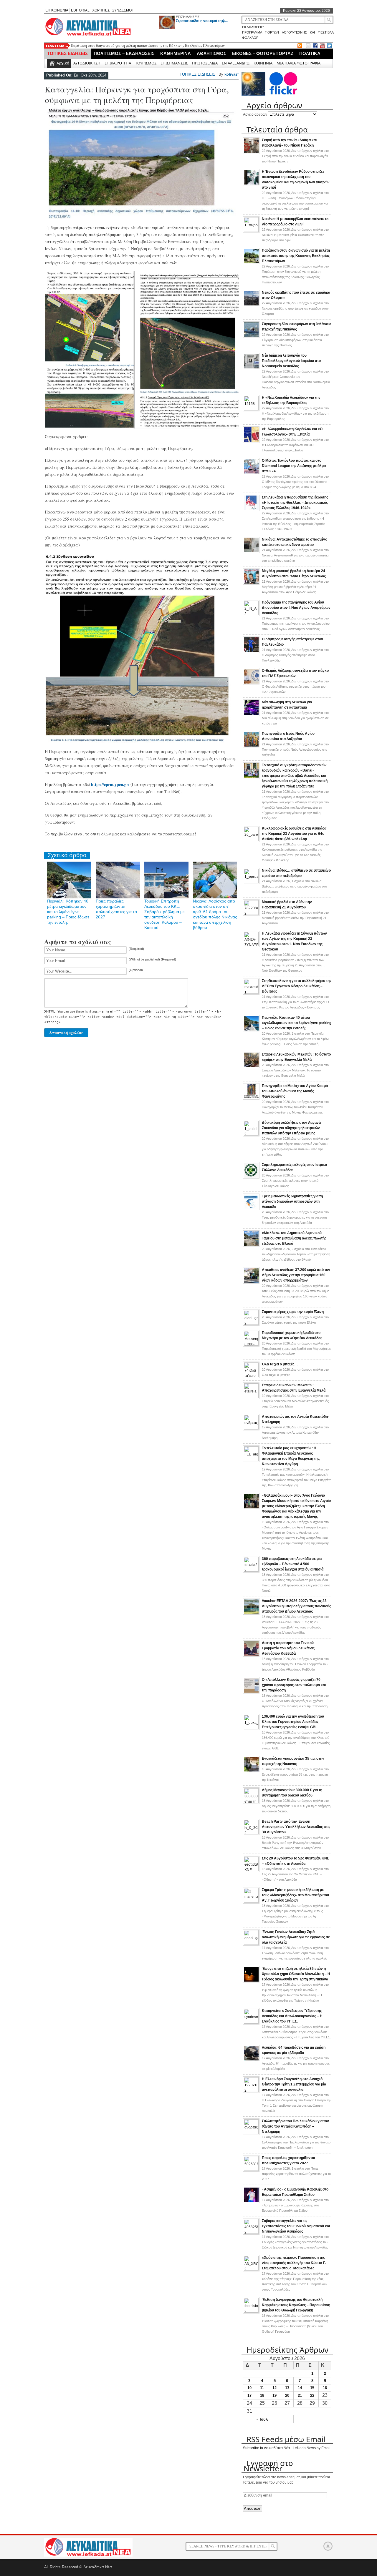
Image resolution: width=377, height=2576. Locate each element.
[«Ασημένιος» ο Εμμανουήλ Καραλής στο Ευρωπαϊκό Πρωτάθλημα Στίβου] (251, 2202)
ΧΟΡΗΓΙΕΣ (101, 10)
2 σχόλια (296, 1254)
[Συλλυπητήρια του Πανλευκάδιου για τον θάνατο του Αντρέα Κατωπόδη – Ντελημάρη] (251, 2133)
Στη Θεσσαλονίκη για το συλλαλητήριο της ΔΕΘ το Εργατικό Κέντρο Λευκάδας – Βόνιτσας (297, 986)
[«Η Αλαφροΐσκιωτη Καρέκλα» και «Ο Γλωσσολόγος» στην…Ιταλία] (251, 442)
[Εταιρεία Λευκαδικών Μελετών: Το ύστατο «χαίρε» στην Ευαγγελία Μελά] (251, 1067)
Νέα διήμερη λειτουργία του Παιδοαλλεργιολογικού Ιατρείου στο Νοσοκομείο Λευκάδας (291, 361)
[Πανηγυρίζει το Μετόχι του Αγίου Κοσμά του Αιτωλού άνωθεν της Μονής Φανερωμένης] (251, 1098)
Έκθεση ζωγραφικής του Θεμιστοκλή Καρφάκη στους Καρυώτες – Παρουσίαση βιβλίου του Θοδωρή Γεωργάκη (296, 2305)
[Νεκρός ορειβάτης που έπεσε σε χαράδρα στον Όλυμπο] (251, 305)
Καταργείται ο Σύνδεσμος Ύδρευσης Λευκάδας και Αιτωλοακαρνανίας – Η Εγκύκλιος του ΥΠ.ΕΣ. (292, 2016)
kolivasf (232, 74)
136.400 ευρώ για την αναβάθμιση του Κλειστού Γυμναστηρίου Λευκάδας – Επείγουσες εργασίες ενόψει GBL (293, 1722)
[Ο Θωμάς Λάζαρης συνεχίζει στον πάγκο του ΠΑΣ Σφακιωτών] (251, 683)
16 (325, 2388)
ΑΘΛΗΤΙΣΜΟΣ (211, 53)
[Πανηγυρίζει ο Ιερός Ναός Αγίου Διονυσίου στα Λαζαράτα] (251, 746)
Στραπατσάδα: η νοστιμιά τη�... (202, 21)
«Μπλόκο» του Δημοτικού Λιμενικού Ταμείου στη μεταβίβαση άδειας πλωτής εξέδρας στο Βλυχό (294, 1238)
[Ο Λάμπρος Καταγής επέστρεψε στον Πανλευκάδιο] (251, 652)
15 (312, 2388)
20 (287, 2395)
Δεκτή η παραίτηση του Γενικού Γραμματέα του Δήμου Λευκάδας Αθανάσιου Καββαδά (288, 1648)
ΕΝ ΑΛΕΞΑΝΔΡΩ (236, 63)
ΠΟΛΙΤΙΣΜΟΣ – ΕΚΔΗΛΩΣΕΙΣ (124, 53)
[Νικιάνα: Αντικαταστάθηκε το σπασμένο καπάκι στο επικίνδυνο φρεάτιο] (251, 552)
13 (287, 2388)
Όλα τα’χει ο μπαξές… (280, 1364)
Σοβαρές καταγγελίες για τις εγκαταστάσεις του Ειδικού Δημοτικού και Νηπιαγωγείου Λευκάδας (296, 2226)
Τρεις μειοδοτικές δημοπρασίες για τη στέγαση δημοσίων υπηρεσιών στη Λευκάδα (292, 1201)
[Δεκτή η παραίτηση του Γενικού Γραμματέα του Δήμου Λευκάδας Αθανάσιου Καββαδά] (251, 1656)
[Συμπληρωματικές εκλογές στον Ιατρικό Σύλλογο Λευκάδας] (251, 1177)
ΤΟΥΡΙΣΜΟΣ (146, 63)
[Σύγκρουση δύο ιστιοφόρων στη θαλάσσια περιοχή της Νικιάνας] (251, 337)
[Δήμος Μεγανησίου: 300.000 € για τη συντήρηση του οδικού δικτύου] (251, 1802)
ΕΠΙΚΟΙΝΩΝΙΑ (57, 10)
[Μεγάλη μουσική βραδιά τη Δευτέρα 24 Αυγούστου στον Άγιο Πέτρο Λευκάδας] (251, 584)
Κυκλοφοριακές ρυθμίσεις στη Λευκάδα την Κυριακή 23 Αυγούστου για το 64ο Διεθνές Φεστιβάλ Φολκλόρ (294, 834)
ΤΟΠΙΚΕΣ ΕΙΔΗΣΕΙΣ (67, 53)
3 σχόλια (295, 1039)
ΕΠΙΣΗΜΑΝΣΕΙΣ (188, 17)
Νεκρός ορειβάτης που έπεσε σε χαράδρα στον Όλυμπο (113, 45)
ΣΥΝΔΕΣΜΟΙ (122, 10)
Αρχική (63, 63)
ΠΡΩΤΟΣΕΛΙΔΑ (205, 63)
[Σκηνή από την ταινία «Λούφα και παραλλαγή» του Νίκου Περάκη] (251, 153)
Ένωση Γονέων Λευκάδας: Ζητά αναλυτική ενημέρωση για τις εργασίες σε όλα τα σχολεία (296, 1937)
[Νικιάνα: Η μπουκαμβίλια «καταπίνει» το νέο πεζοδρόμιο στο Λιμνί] (251, 231)
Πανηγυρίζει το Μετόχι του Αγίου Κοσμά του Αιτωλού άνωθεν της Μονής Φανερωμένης (295, 1091)
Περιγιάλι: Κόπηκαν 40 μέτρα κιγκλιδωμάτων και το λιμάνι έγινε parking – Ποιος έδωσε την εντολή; (68, 912)
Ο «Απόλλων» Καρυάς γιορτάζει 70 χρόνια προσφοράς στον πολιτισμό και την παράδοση (294, 1685)
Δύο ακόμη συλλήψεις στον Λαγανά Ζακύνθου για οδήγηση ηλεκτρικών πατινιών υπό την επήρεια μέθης (291, 1128)
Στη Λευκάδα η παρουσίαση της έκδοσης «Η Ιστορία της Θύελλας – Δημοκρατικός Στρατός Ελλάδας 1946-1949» (295, 503)
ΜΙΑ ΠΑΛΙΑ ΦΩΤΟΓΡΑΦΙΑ (299, 63)
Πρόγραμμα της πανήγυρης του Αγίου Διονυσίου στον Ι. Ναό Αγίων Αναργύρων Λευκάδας (296, 608)
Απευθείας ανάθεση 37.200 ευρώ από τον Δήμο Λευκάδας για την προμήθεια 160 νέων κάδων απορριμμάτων (296, 1275)
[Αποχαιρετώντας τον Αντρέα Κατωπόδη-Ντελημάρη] (251, 1428)
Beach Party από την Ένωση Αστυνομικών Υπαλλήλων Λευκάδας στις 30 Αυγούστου (296, 1827)
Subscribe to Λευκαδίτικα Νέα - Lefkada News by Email (287, 2448)
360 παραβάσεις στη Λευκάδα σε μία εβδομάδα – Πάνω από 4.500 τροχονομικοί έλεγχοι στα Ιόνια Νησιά (293, 1564)
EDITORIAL (80, 10)
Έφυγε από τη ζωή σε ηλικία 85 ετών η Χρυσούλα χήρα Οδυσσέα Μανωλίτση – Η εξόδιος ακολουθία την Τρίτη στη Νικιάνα (296, 1974)
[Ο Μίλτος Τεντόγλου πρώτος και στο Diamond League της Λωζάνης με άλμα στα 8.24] (251, 473)
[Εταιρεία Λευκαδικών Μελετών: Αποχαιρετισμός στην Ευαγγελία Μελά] (251, 1397)
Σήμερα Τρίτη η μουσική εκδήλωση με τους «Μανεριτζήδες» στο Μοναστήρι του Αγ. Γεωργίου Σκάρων (295, 1895)
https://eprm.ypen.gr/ (110, 784)
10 (249, 2388)
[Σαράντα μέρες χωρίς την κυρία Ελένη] (251, 1324)
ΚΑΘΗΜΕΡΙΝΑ (176, 53)
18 (262, 2395)
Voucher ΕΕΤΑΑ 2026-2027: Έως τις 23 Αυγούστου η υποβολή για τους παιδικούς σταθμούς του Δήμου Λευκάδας (296, 1606)
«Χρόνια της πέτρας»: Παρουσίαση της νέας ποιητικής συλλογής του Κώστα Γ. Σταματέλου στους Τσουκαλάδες (294, 2263)
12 (275, 2388)
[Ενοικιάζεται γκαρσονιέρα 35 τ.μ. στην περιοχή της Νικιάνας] (251, 1771)
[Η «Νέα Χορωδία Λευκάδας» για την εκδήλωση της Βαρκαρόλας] (251, 409)
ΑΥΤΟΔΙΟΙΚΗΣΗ (87, 63)
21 (300, 2395)
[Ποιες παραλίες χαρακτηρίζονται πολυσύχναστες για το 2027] (251, 2170)
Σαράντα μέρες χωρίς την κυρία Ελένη (293, 1312)
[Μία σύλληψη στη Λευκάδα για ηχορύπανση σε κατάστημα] (251, 715)
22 (312, 2395)
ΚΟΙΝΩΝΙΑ (263, 63)
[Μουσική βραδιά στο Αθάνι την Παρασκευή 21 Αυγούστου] (251, 914)
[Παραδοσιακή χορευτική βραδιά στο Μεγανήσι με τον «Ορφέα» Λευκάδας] (251, 1344)
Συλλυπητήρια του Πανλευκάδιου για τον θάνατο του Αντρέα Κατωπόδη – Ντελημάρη (295, 2126)
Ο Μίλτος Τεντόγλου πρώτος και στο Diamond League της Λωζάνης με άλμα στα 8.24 (294, 466)
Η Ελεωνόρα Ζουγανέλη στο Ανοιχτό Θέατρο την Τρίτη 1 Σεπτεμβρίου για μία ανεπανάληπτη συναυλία (294, 2084)
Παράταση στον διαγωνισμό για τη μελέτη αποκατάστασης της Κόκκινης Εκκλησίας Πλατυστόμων (296, 256)
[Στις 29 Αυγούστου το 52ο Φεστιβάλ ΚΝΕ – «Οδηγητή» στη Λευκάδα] (251, 1870)
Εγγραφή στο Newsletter (268, 2466)
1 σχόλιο (294, 886)
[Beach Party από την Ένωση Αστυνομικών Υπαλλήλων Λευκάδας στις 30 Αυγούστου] (251, 1833)
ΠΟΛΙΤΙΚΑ (310, 53)
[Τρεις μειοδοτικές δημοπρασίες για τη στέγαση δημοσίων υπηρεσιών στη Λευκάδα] (251, 1209)
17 (249, 2395)
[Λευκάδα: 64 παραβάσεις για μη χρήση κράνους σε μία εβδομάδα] (251, 2060)
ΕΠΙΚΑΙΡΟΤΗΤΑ (118, 63)
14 (300, 2388)
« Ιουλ (262, 2419)
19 (275, 2395)
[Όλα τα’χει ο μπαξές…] (251, 1376)
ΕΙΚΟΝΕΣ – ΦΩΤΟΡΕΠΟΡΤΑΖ (263, 53)
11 (262, 2388)
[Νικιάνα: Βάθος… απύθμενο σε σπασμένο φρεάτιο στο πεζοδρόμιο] (251, 882)
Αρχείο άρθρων (255, 114)
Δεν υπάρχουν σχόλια (295, 156)
